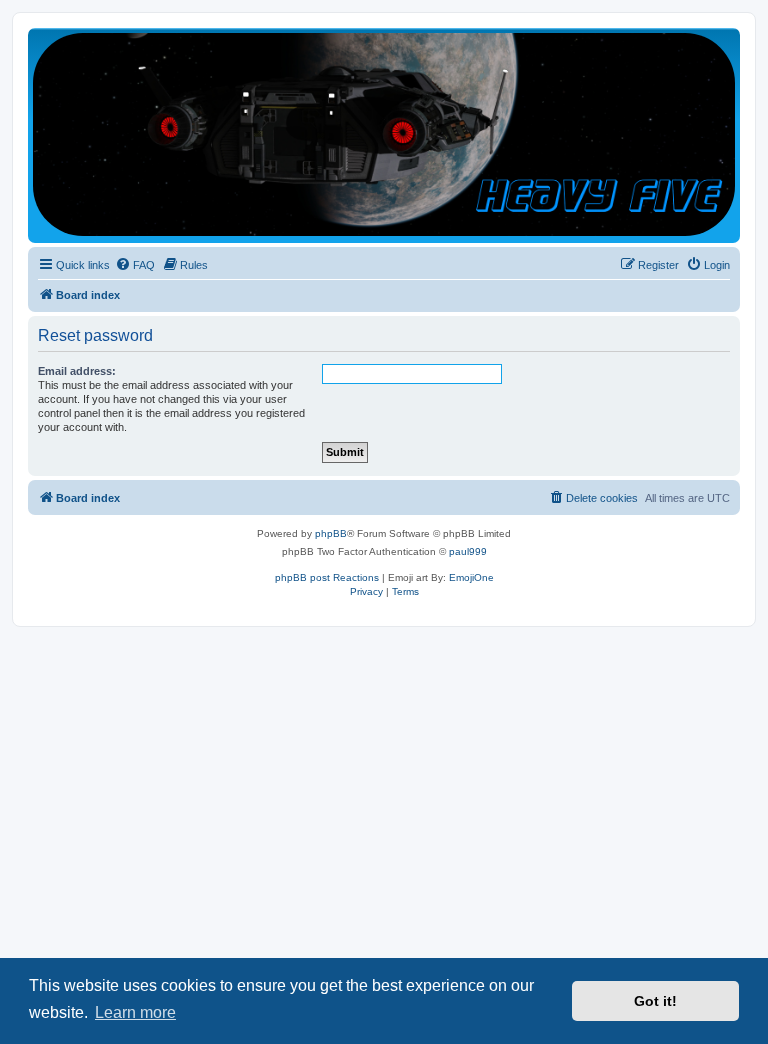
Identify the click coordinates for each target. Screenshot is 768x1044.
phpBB (331, 533)
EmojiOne (471, 577)
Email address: (77, 371)
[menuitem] (135, 265)
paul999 (468, 551)
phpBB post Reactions (327, 577)
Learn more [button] (135, 1012)
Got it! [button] (655, 1001)
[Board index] (384, 134)
